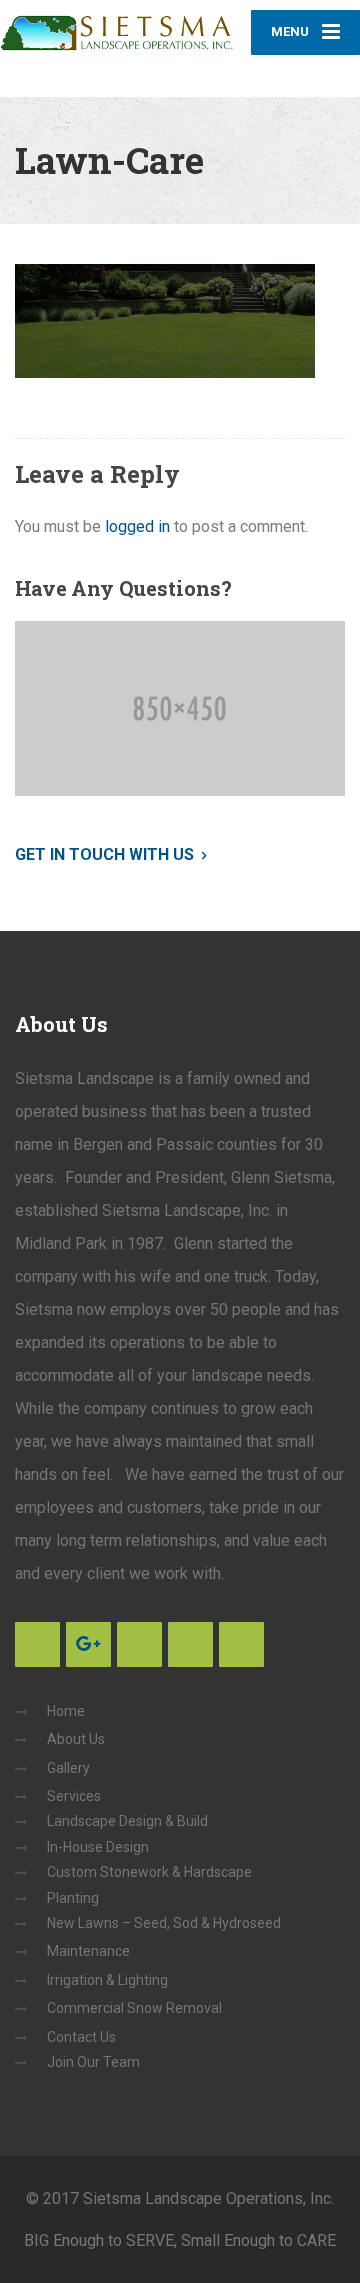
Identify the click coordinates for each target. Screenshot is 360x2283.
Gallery (68, 1768)
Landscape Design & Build (127, 1821)
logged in (137, 526)
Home (66, 1711)
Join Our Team (93, 2062)
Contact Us (81, 2037)
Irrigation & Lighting (107, 1980)
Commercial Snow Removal (134, 2008)
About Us (76, 1739)
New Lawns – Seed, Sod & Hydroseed (164, 1923)
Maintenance (88, 1951)
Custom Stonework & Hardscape (149, 1872)
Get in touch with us (104, 854)
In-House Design (98, 1847)
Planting (73, 1898)
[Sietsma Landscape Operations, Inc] (117, 25)
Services (74, 1796)
